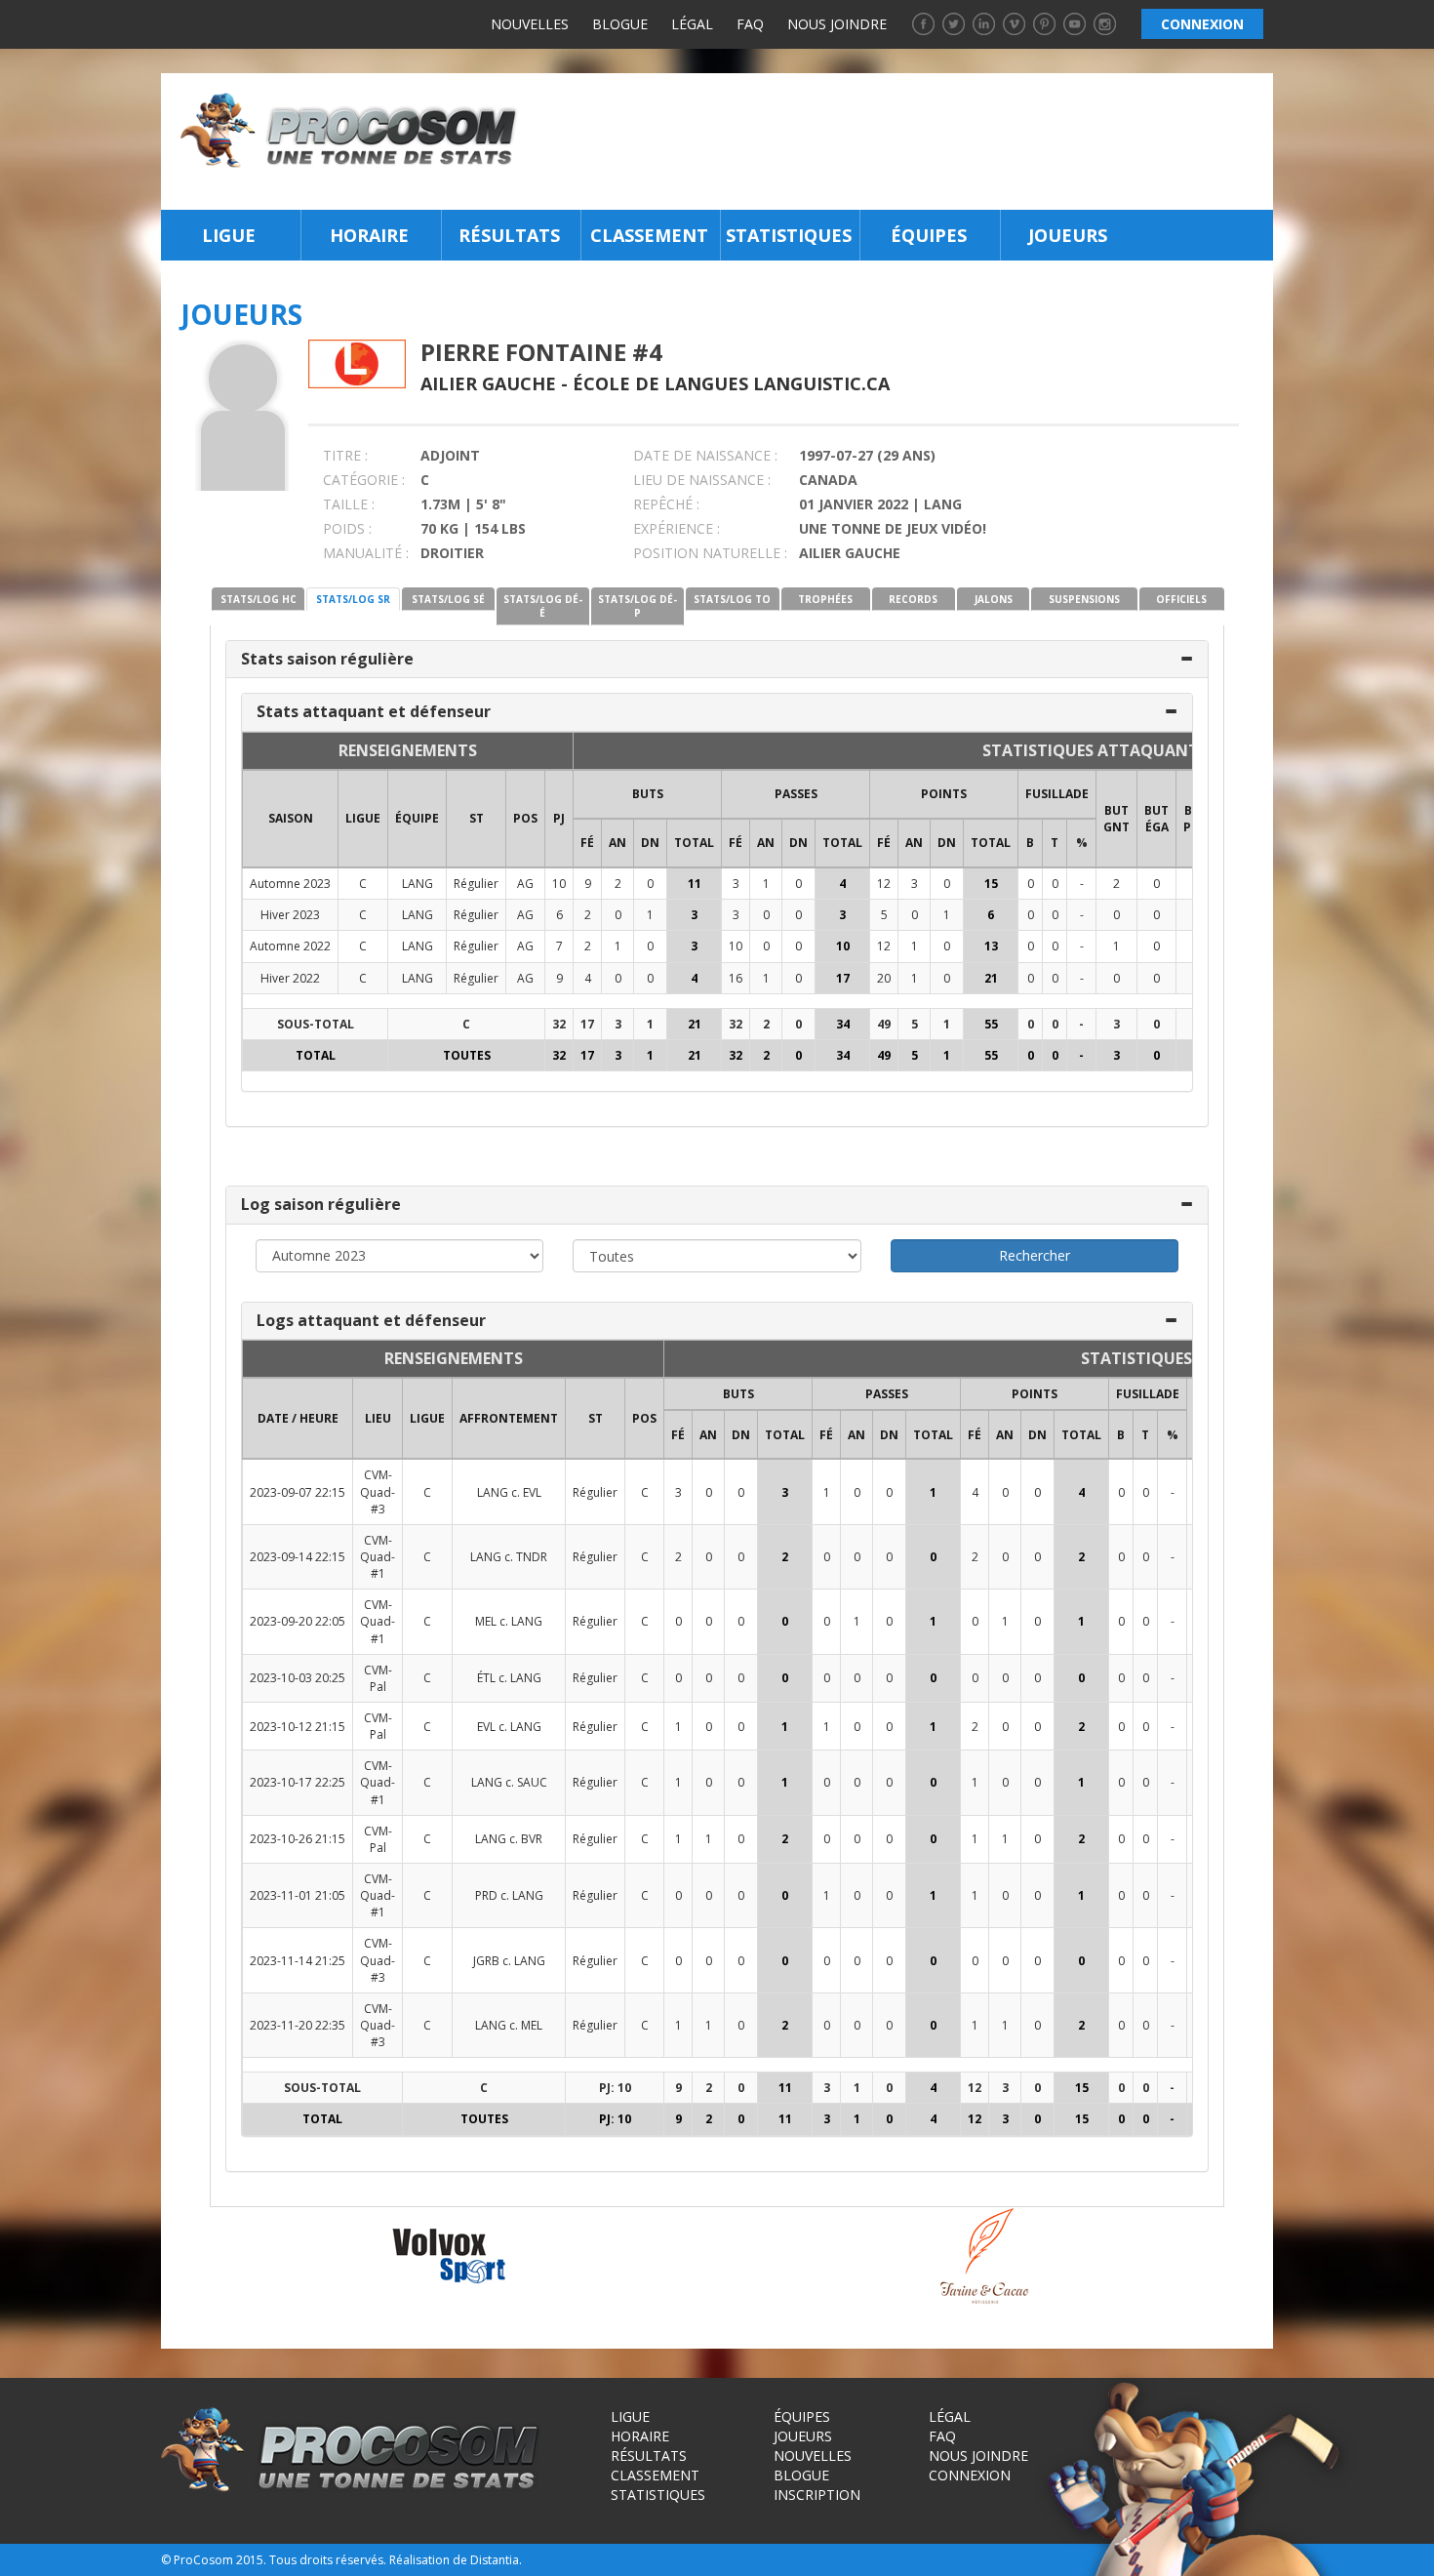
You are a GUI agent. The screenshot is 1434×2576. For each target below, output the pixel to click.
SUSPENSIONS (1084, 599)
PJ (559, 818)
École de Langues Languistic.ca (731, 383)
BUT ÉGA (1156, 819)
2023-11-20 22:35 (298, 2025)
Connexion (970, 2475)
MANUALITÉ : (366, 553)
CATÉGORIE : (364, 480)
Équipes (929, 235)
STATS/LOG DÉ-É (543, 606)
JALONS (994, 599)
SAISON (291, 818)
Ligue (229, 235)
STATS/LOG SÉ (448, 599)
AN (617, 843)
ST (477, 818)
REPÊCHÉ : (666, 504)
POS (525, 818)
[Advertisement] (901, 141)
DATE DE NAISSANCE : (705, 455)
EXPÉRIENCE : (677, 528)
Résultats (509, 235)
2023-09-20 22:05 (298, 1621)
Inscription (817, 2495)
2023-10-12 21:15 (298, 1727)
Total (694, 843)
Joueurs (1068, 235)
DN (650, 843)
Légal (692, 24)
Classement (649, 235)
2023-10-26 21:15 (298, 1839)
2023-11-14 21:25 (298, 1961)
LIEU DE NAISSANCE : (702, 480)
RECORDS (913, 599)
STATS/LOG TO (732, 599)
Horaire (369, 235)
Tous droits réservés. (328, 2560)
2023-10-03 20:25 (298, 1678)
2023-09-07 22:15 (298, 1492)
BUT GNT (1116, 819)
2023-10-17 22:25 (298, 1782)
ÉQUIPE (417, 818)
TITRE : (345, 455)
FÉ (587, 843)
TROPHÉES (825, 599)
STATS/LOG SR (353, 599)
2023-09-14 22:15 (298, 1557)
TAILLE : (349, 504)
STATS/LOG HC (259, 599)
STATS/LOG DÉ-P (637, 606)
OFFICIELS (1181, 599)
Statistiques (789, 235)
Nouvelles (530, 24)
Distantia (495, 2560)
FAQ (750, 24)
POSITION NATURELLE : (710, 553)
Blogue (620, 24)
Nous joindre (837, 24)
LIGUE (363, 818)
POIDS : (347, 528)
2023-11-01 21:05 (298, 1895)
